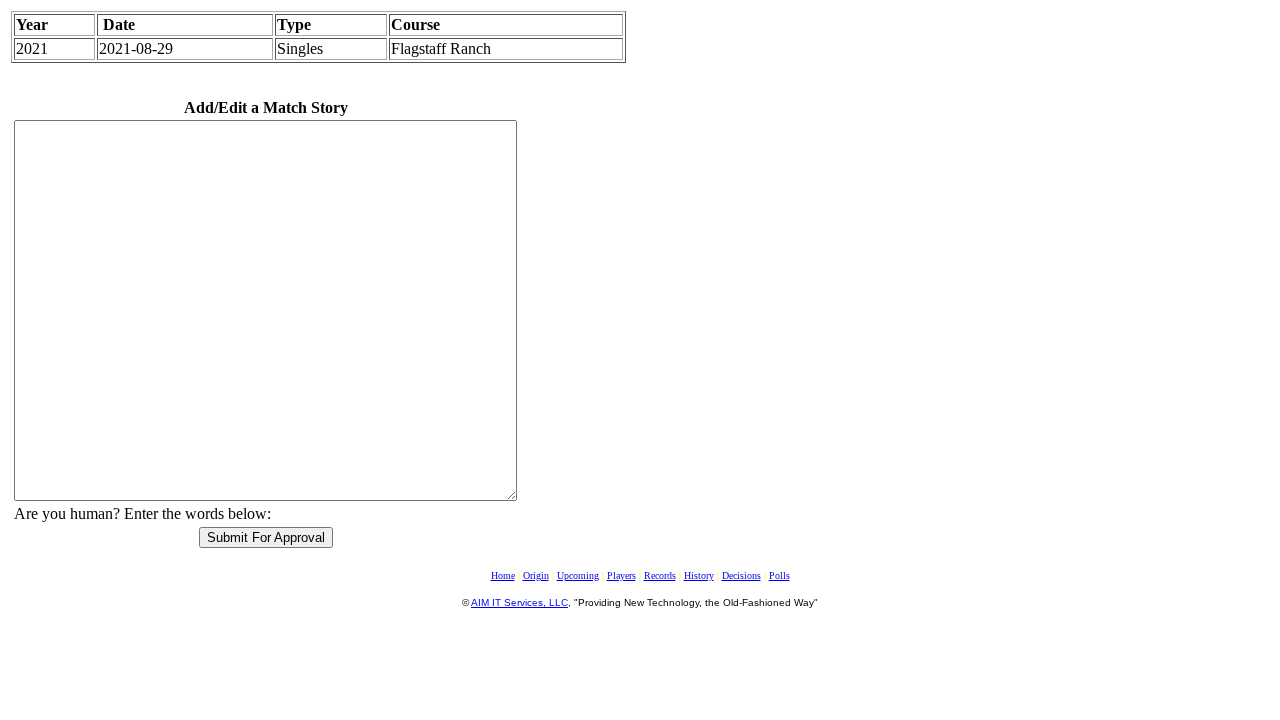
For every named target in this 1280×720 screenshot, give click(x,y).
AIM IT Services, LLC (519, 602)
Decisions (741, 575)
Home (503, 575)
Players (621, 575)
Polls (779, 575)
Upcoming (578, 575)
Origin (536, 575)
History (699, 575)
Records (660, 575)
